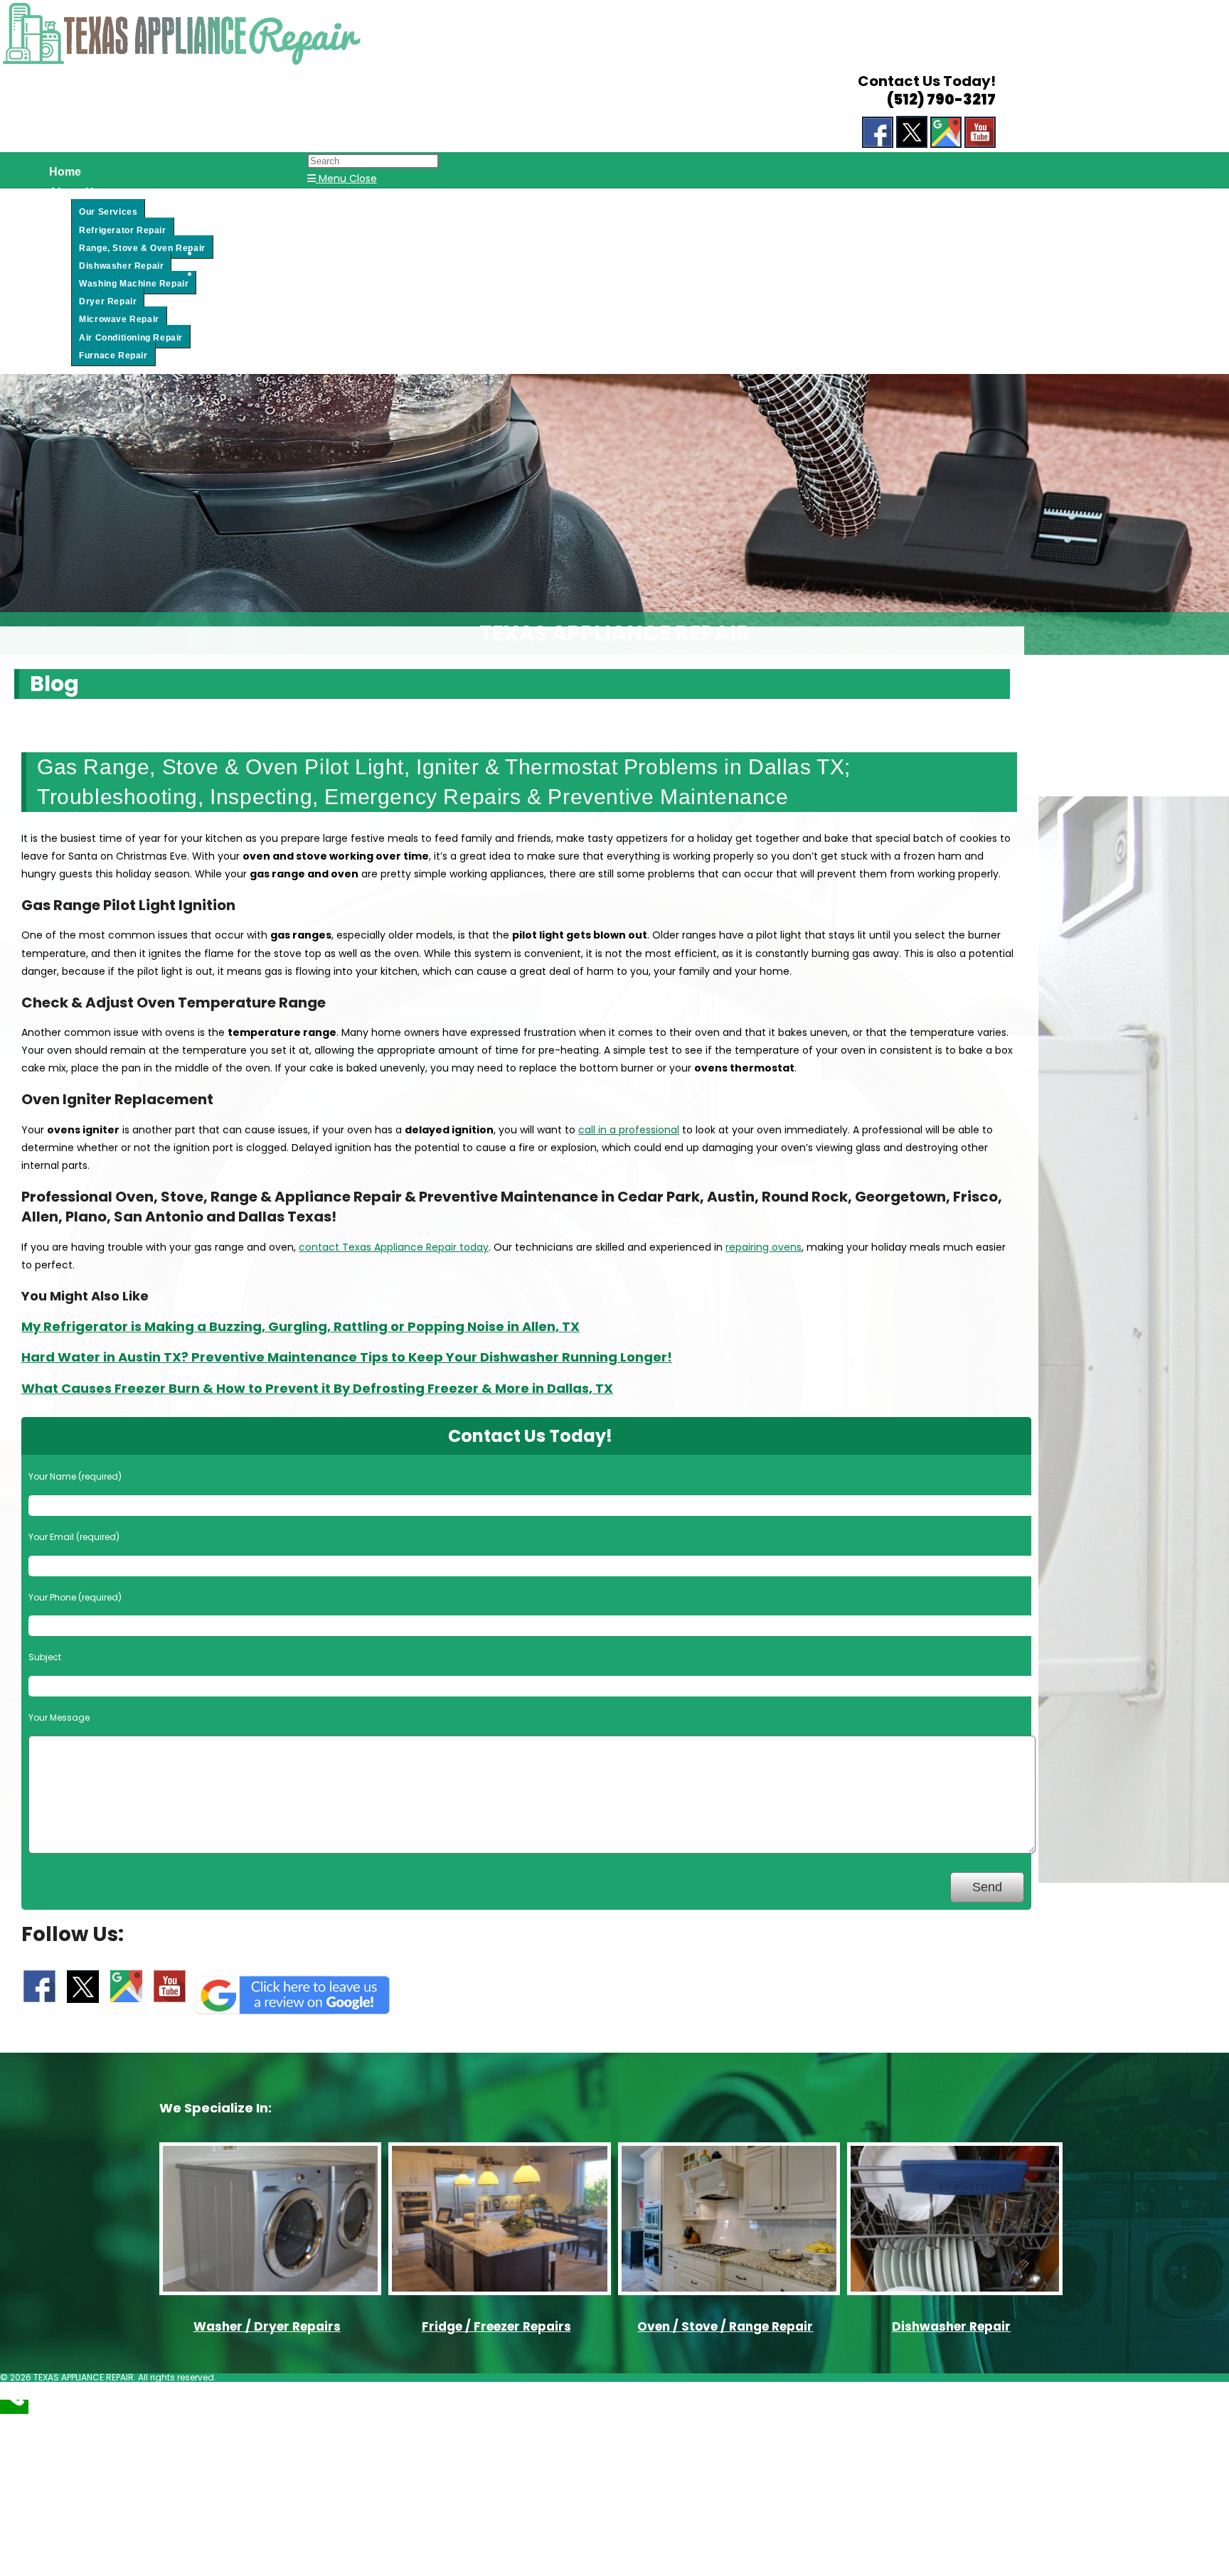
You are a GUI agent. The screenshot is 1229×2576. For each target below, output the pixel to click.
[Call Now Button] (14, 2407)
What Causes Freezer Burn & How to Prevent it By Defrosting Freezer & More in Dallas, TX (317, 1388)
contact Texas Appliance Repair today (394, 1247)
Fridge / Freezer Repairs (496, 2326)
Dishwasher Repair (951, 2326)
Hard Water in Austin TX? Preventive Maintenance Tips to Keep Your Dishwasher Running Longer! (347, 1357)
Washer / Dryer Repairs (267, 2326)
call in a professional (629, 1130)
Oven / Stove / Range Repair (725, 2326)
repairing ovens (764, 1247)
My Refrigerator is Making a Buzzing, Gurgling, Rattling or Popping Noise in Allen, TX (300, 1326)
